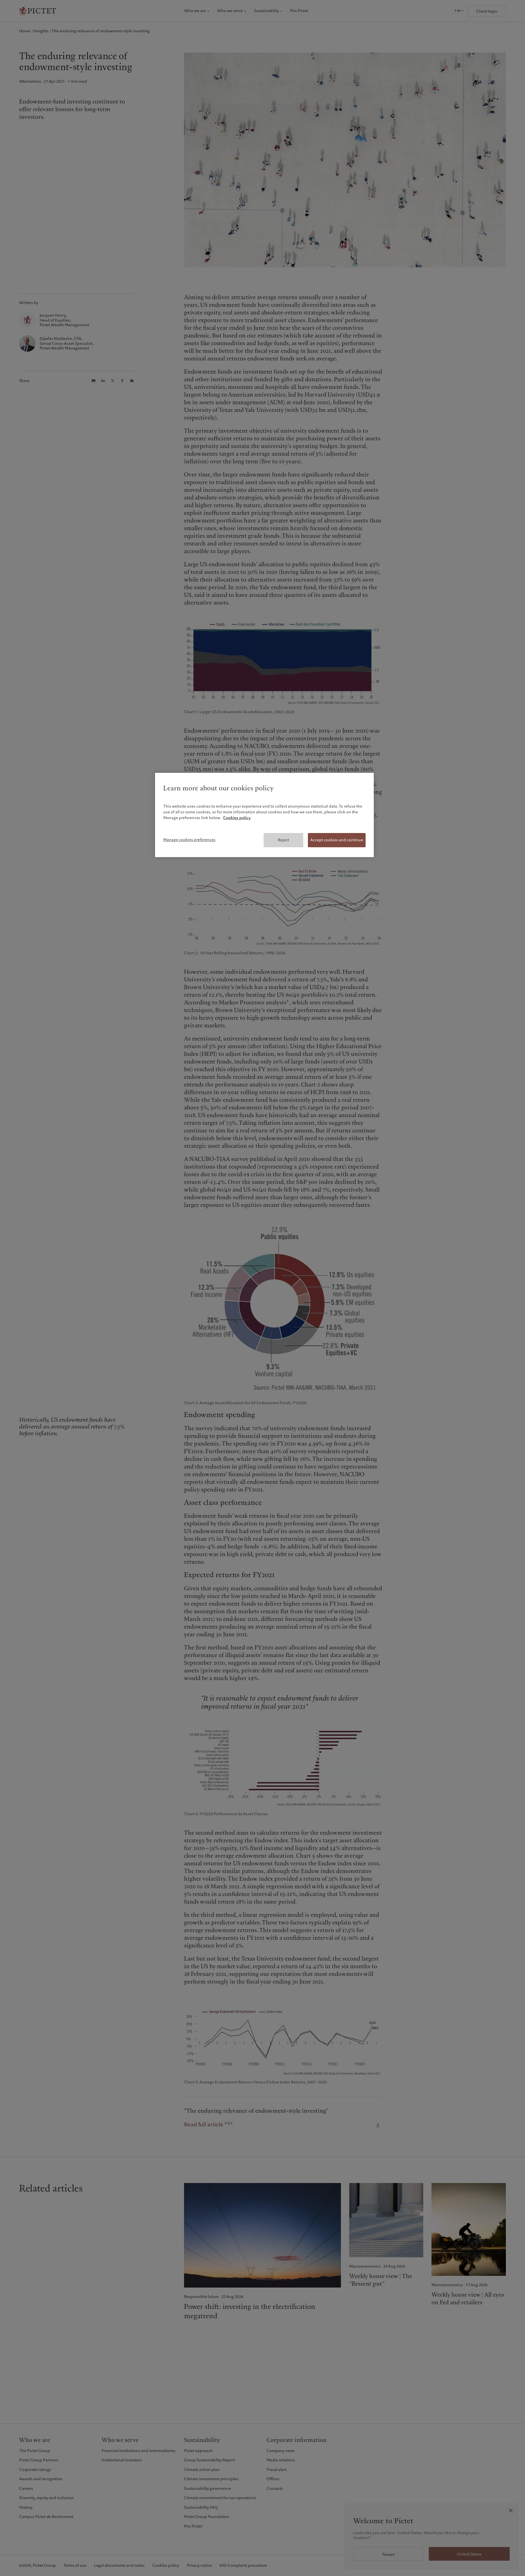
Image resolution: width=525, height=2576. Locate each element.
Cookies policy (237, 818)
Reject (283, 840)
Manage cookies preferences (189, 840)
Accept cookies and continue (337, 840)
